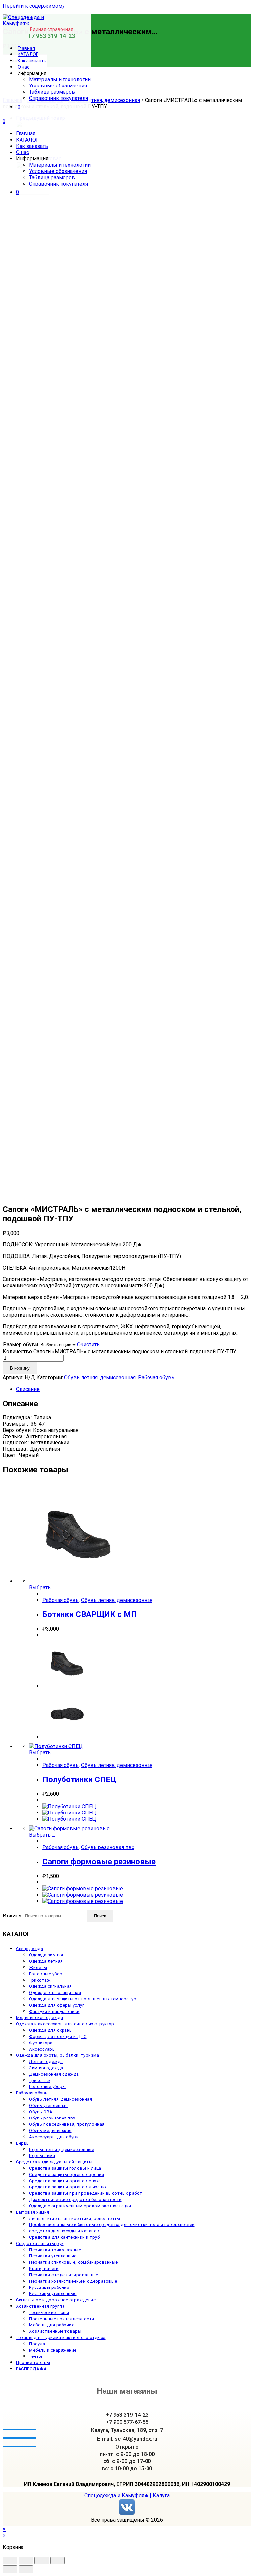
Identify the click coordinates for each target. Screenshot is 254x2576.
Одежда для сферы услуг (57, 2005)
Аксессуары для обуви (54, 2137)
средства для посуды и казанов (64, 2231)
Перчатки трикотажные (55, 2250)
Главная (26, 134)
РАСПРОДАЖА (31, 2369)
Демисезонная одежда (54, 2074)
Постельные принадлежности (62, 2319)
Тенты (36, 2356)
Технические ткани (49, 2312)
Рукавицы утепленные (53, 2294)
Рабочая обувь (156, 1378)
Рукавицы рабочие (49, 2287)
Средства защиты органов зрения (66, 2174)
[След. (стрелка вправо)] (26, 2569)
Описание (28, 1389)
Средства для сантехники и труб (64, 2237)
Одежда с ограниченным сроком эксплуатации (80, 2206)
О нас (22, 152)
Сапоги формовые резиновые (99, 1862)
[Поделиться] (26, 2560)
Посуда (37, 2344)
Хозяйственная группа (40, 2306)
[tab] (134, 1389)
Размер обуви (21, 1345)
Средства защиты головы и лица (65, 2168)
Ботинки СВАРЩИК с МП (90, 1614)
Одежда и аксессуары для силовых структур (65, 2024)
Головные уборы (47, 1974)
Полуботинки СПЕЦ (79, 1779)
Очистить (88, 1345)
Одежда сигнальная (51, 1986)
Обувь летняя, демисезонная (104, 100)
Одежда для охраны (51, 2030)
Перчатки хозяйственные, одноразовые (73, 2281)
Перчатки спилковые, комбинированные (74, 2262)
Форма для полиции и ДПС (58, 2036)
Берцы (23, 2143)
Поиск (100, 1916)
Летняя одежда (46, 2062)
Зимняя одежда (46, 2068)
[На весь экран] (42, 2560)
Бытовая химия (33, 2212)
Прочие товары (33, 2363)
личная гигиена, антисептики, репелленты (75, 2218)
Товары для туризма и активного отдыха (61, 2338)
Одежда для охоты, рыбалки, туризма (57, 2055)
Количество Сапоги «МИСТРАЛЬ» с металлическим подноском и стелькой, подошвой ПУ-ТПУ (120, 1352)
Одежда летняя (46, 1961)
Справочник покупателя (59, 184)
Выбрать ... (42, 1588)
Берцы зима (42, 2156)
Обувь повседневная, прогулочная (67, 2124)
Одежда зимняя (46, 1955)
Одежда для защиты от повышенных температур (83, 1999)
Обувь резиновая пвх (108, 1847)
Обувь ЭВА (41, 2112)
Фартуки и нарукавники (54, 2011)
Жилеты (38, 1967)
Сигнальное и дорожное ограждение (56, 2300)
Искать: (13, 1916)
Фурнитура (41, 2043)
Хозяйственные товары (55, 2331)
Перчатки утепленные (53, 2256)
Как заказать (32, 146)
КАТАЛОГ (27, 140)
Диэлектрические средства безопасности (75, 2200)
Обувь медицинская (50, 2131)
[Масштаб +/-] (58, 2560)
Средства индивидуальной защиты (54, 2162)
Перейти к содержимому (34, 6)
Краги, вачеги (44, 2269)
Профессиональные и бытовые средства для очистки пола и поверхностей (112, 2225)
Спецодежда (29, 1949)
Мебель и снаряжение (53, 2350)
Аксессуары (42, 2049)
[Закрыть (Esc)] (10, 2560)
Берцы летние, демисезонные (62, 2149)
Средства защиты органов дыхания (68, 2187)
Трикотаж (40, 1980)
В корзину (20, 1368)
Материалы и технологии (60, 165)
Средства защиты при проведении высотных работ (86, 2193)
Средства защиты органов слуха (65, 2181)
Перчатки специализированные (64, 2275)
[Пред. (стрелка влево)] (10, 2569)
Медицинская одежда (39, 2018)
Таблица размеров (52, 177)
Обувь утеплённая (48, 2105)
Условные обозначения (58, 171)
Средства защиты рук (40, 2243)
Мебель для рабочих (51, 2325)
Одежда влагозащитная (55, 1993)
